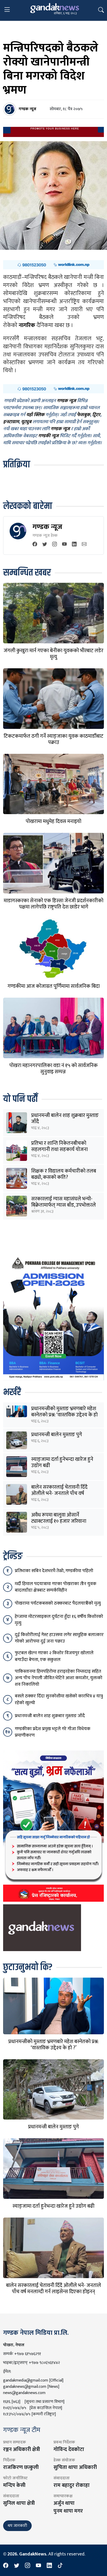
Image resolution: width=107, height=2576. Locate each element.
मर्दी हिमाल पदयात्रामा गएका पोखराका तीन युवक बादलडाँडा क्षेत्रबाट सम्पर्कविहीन (56, 1587)
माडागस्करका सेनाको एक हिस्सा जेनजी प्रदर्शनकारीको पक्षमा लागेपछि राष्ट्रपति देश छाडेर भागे (53, 904)
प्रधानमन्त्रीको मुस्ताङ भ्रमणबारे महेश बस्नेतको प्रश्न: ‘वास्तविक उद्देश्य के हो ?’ (64, 1415)
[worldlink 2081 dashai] (53, 265)
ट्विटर (96, 415)
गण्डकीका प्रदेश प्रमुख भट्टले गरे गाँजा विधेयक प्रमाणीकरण (53, 1732)
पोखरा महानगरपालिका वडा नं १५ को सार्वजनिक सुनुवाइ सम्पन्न (53, 1069)
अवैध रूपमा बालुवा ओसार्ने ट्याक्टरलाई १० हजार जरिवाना (59, 1518)
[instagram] (55, 545)
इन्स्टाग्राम (11, 422)
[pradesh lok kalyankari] (53, 1826)
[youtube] (64, 545)
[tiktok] (60, 2566)
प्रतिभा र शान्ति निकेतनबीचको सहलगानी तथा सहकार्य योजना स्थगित (59, 1149)
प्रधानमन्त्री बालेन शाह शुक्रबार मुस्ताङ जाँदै (65, 1119)
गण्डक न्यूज (47, 527)
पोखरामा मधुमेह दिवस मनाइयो (53, 821)
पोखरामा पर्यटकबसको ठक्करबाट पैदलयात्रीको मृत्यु (58, 1603)
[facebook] (35, 545)
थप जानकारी (17, 2526)
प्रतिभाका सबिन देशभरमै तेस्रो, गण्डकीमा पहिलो (54, 1571)
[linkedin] (74, 545)
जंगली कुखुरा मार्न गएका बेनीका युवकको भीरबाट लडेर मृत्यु (53, 654)
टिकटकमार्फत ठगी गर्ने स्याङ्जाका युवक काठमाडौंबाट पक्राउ (53, 739)
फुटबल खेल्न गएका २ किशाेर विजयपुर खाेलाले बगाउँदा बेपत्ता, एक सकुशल (54, 1656)
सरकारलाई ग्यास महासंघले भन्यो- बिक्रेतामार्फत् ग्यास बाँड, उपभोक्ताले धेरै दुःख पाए (63, 1205)
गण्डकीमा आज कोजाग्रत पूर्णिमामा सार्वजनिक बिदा (54, 986)
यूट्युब (26, 422)
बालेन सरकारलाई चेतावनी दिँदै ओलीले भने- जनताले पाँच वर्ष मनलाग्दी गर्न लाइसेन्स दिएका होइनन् (65, 1493)
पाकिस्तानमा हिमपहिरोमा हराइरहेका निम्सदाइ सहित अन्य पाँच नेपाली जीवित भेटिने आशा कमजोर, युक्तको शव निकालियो (59, 1678)
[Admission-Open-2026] (53, 1317)
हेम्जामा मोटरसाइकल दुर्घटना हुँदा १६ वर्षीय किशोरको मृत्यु (59, 1620)
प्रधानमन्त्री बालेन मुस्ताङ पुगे (57, 1435)
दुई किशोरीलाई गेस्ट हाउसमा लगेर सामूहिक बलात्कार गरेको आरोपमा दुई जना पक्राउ (59, 1638)
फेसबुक (83, 415)
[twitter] (45, 545)
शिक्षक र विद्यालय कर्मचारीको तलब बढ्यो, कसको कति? (64, 1174)
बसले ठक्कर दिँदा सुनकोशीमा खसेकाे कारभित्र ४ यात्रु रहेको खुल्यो (59, 1699)
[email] (84, 545)
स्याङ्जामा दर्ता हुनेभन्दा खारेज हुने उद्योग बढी (62, 1462)
